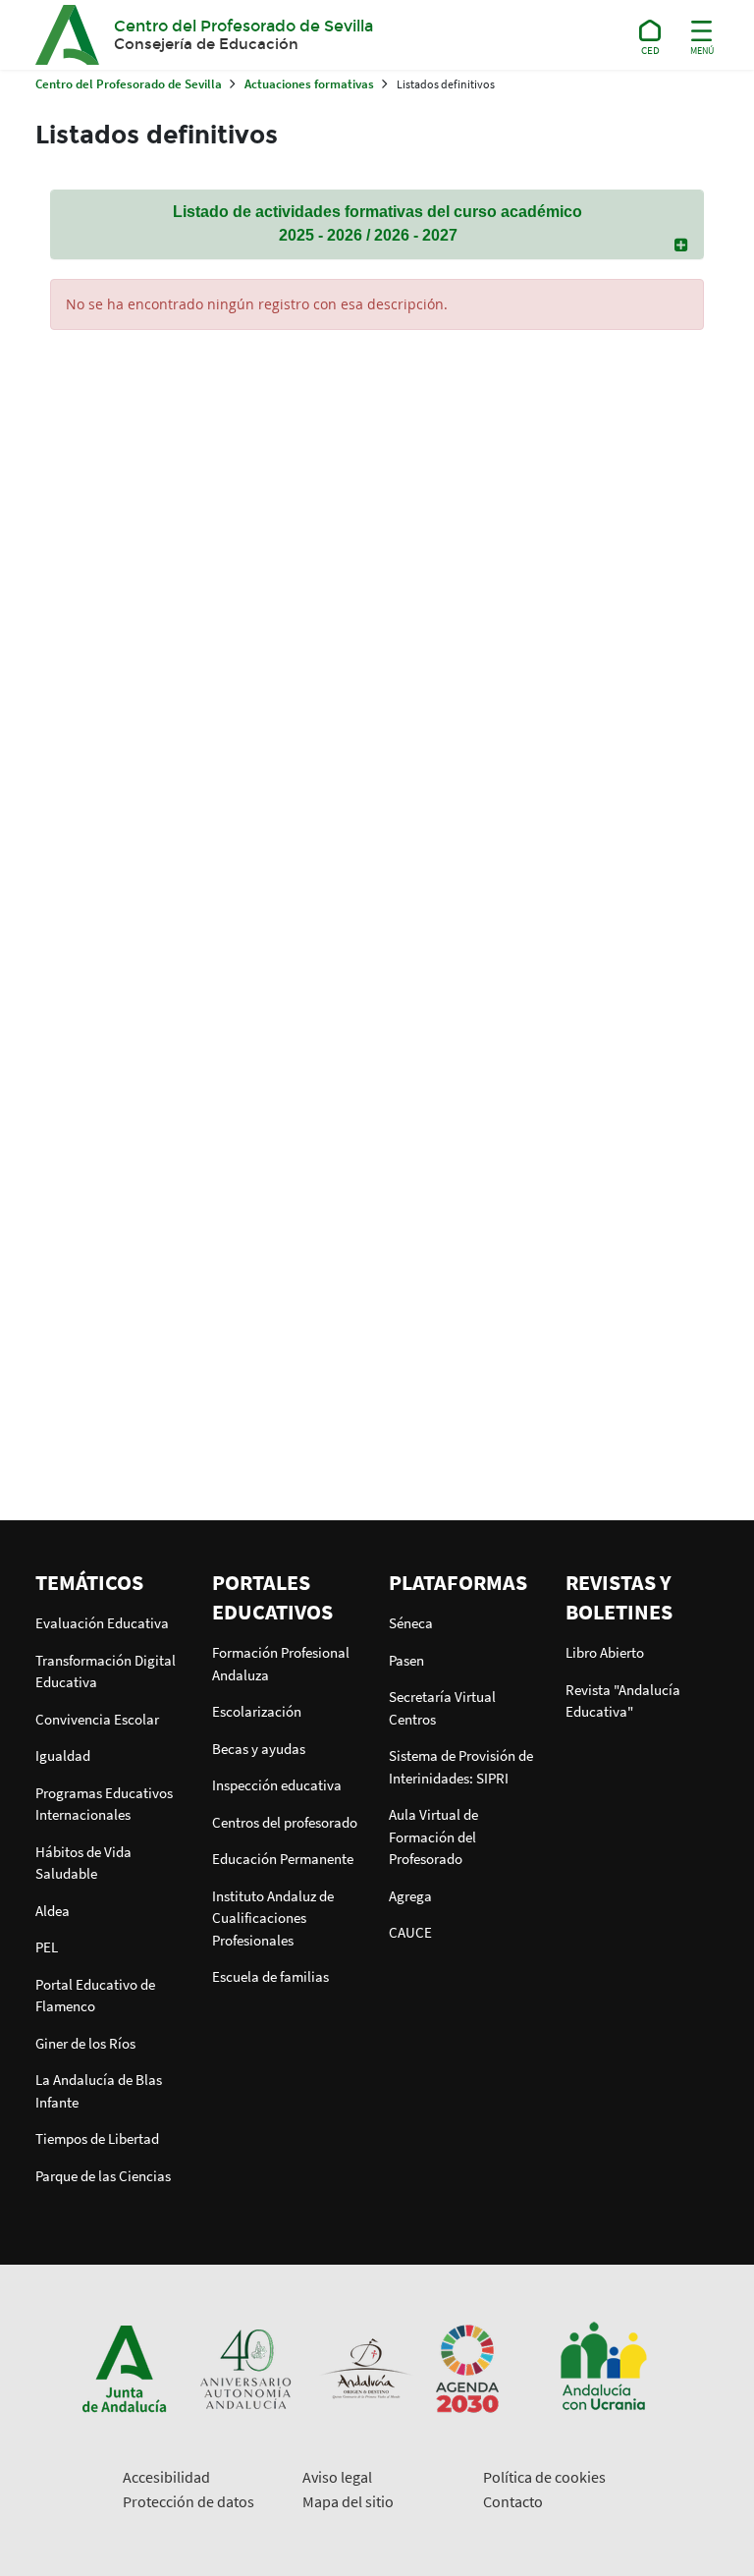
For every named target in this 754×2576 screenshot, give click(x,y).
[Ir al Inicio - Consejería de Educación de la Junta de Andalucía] (650, 34)
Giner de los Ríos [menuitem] (85, 2043)
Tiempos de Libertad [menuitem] (97, 2138)
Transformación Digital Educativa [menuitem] (106, 1672)
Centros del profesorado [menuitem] (285, 1822)
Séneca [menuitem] (411, 1623)
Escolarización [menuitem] (257, 1711)
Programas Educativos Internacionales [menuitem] (104, 1804)
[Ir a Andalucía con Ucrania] (603, 2367)
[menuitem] (112, 1582)
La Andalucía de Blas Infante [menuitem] (99, 2091)
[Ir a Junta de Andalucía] (125, 2367)
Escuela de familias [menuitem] (270, 1976)
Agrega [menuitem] (410, 1896)
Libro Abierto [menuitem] (605, 1652)
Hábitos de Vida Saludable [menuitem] (83, 1863)
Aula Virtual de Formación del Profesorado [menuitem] (433, 1836)
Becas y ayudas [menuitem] (259, 1749)
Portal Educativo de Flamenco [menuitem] (95, 1996)
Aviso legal (337, 2477)
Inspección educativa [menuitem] (277, 1785)
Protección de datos (188, 2501)
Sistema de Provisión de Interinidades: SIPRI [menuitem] (461, 1767)
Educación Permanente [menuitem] (283, 1859)
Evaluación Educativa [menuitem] (102, 1623)
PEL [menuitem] (47, 1947)
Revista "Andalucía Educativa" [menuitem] (623, 1701)
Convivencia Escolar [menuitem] (97, 1719)
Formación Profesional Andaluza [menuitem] (281, 1664)
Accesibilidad (166, 2477)
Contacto (513, 2501)
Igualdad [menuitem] (63, 1755)
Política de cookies (544, 2477)
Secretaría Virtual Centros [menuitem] (442, 1708)
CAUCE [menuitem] (410, 1932)
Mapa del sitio (348, 2501)
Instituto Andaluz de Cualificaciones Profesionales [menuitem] (273, 1918)
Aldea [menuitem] (53, 1911)
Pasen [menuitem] (406, 1660)
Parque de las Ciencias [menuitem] (103, 2176)
